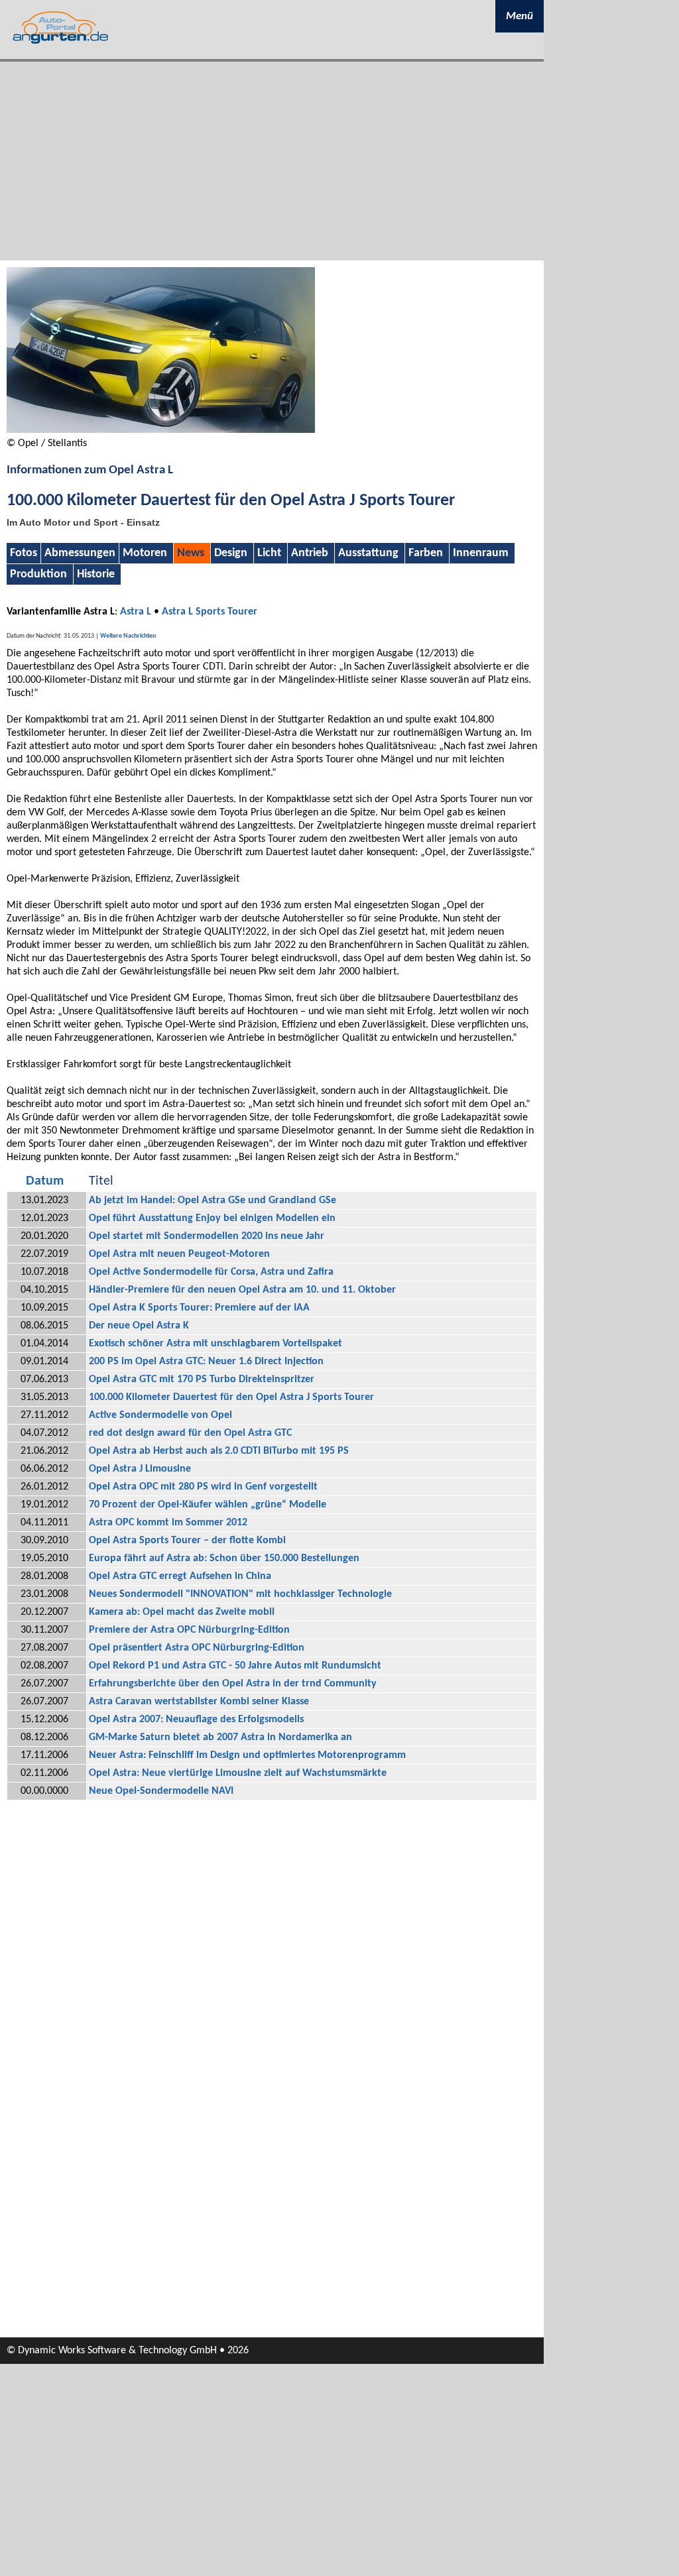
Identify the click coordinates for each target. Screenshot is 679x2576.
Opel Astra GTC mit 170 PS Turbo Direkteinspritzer (202, 1379)
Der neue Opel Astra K (139, 1326)
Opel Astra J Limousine (140, 1469)
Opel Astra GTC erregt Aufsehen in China (180, 1576)
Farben (426, 553)
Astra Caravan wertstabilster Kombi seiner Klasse (199, 1702)
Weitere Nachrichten (128, 636)
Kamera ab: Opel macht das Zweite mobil (182, 1612)
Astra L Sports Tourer (210, 612)
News (191, 553)
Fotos (24, 553)
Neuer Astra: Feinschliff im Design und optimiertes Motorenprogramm (247, 1755)
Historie (96, 574)
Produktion (38, 574)
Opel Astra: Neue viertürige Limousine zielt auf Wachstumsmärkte (238, 1773)
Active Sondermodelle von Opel (160, 1415)
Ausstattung (368, 553)
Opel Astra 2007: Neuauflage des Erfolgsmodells (196, 1720)
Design (231, 553)
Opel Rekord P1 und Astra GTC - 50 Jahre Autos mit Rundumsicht (235, 1666)
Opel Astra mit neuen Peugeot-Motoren (179, 1254)
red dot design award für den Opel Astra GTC (190, 1433)
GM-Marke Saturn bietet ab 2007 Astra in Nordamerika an (220, 1737)
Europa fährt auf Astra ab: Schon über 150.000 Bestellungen (224, 1558)
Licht (269, 553)
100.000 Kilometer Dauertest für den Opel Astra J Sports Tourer (231, 1397)
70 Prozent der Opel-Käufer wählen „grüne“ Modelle (208, 1505)
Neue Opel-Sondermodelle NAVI (161, 1791)
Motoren (145, 553)
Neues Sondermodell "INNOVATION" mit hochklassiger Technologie (240, 1594)
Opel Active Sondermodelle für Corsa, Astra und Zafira (211, 1272)
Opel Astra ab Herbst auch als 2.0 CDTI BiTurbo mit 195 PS (219, 1451)
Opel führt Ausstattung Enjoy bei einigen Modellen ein (212, 1218)
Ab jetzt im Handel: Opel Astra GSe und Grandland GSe (213, 1200)
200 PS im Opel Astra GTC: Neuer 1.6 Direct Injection (206, 1362)
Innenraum (481, 553)
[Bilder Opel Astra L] (161, 430)
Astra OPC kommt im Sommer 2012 (168, 1523)
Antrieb (310, 553)
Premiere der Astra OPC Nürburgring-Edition (189, 1630)
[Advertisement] (272, 161)
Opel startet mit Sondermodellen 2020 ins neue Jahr (207, 1236)
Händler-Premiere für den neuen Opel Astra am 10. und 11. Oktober (242, 1290)
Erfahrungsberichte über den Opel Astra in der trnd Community (233, 1684)
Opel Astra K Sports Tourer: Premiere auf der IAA (199, 1308)
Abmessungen (80, 553)
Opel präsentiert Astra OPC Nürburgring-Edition (197, 1648)
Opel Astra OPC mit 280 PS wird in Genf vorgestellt (203, 1487)
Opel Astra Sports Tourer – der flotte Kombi (187, 1541)
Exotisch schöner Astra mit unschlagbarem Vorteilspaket (216, 1344)
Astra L (136, 612)
